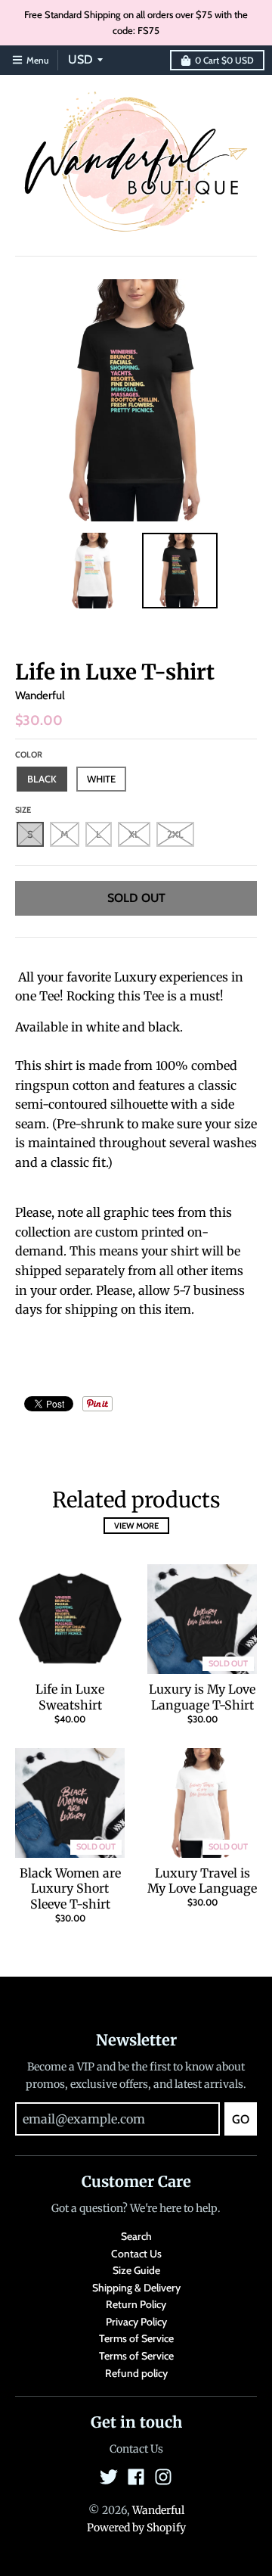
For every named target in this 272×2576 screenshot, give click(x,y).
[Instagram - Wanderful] (163, 2477)
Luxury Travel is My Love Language (202, 1881)
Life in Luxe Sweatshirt (70, 1697)
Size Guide (136, 2270)
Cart (224, 60)
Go (241, 2119)
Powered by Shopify (136, 2528)
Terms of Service (136, 2338)
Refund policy (136, 2373)
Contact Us (136, 2254)
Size (23, 810)
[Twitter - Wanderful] (109, 2477)
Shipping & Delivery (136, 2288)
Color (29, 754)
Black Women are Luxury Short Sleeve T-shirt (70, 1889)
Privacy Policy (136, 2322)
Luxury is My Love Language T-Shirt (202, 1697)
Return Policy (136, 2304)
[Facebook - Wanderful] (136, 2477)
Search (136, 2236)
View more (136, 1526)
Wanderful (40, 695)
